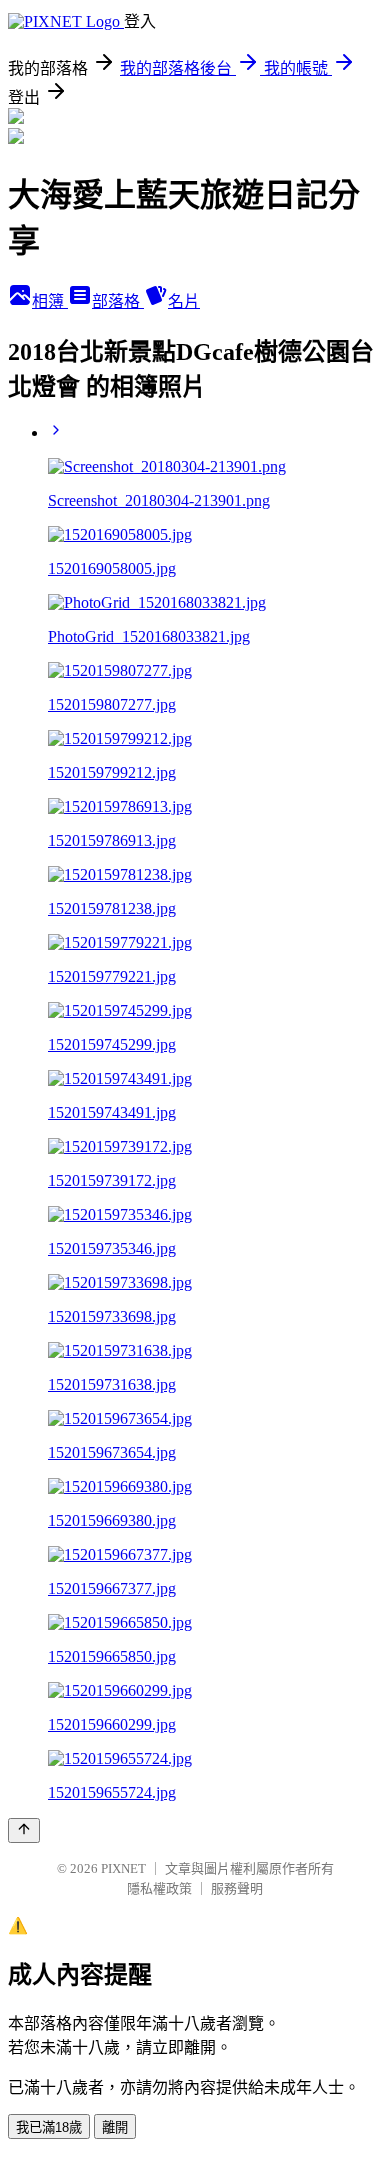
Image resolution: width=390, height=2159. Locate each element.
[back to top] (24, 1830)
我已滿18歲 (49, 2127)
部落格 (118, 301)
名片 (184, 301)
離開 (115, 2127)
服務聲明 (237, 1888)
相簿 (50, 301)
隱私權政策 (159, 1888)
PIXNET (123, 1868)
